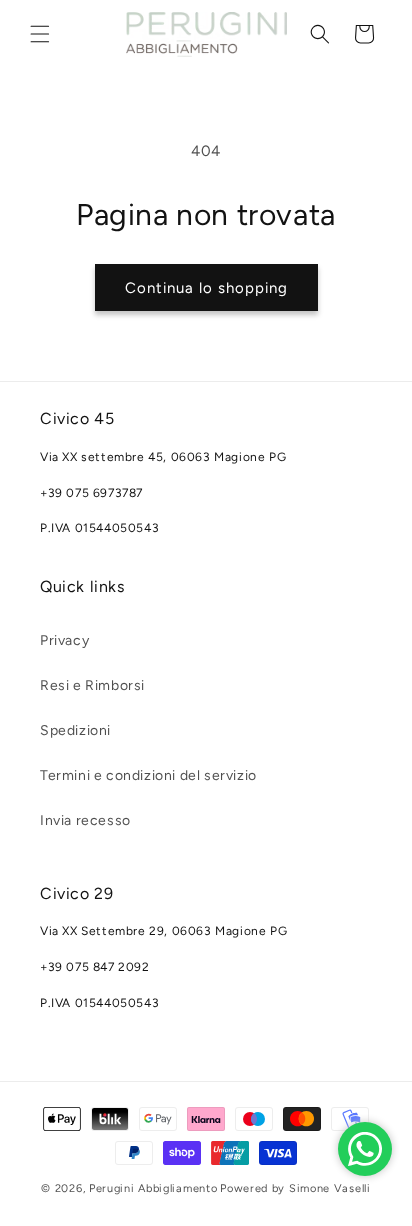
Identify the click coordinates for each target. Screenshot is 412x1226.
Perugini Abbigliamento (153, 1188)
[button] (40, 34)
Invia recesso (85, 820)
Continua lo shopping (206, 288)
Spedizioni (75, 730)
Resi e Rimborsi (92, 685)
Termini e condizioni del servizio (148, 775)
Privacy (64, 640)
